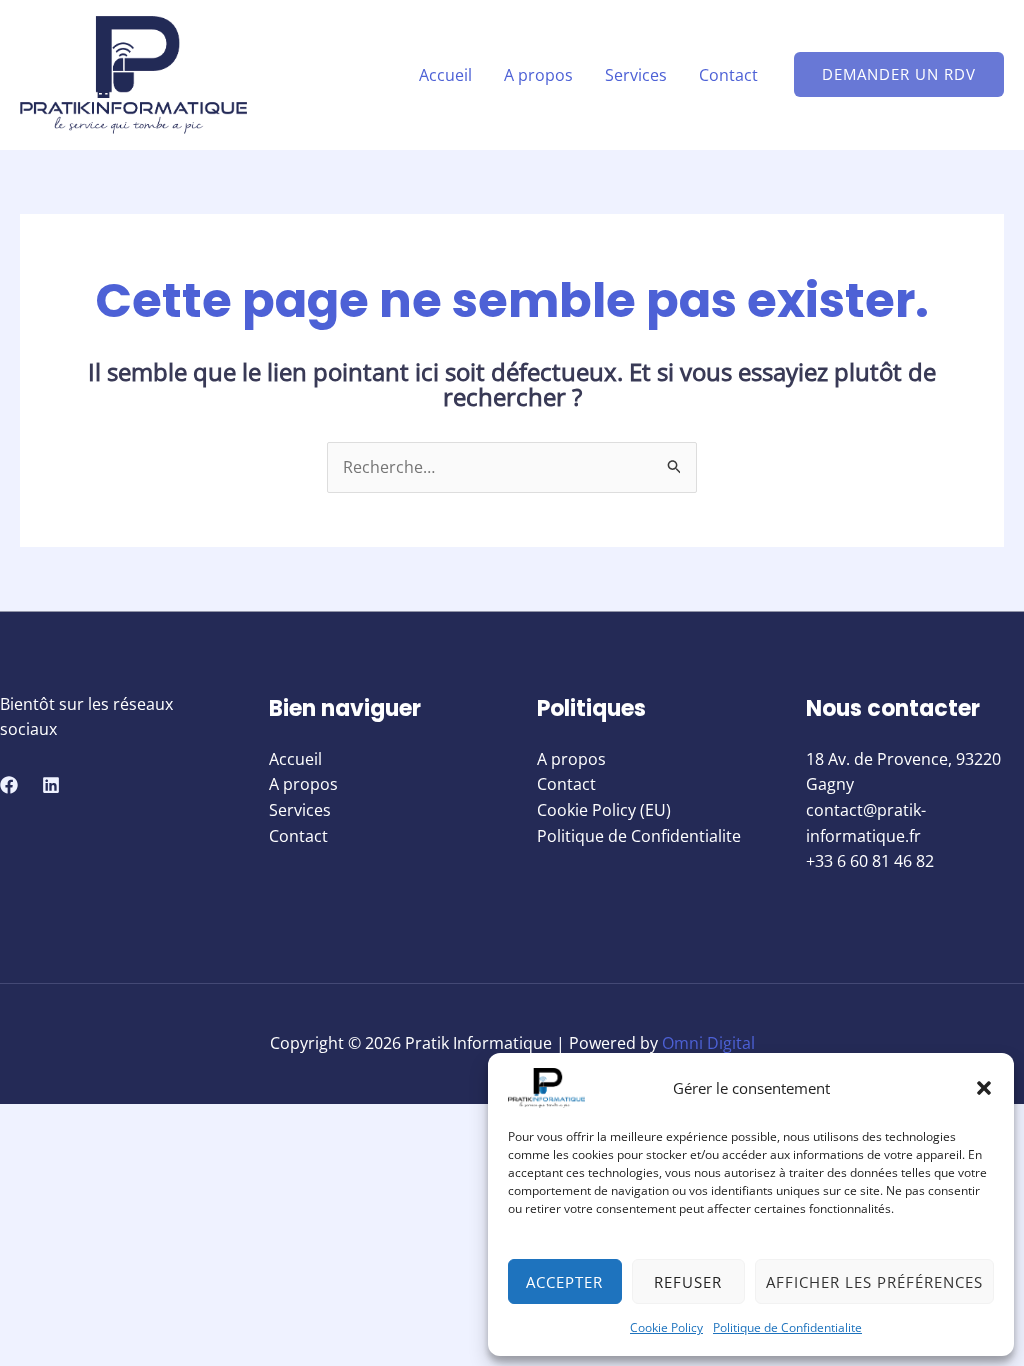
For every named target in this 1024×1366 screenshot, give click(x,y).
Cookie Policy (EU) (604, 810)
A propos (538, 75)
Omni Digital (708, 1043)
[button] (984, 1088)
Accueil (445, 75)
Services (636, 75)
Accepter (564, 1282)
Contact (728, 75)
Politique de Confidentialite (787, 1327)
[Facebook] (9, 785)
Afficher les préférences (874, 1282)
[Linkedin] (51, 785)
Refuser (688, 1282)
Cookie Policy (666, 1327)
